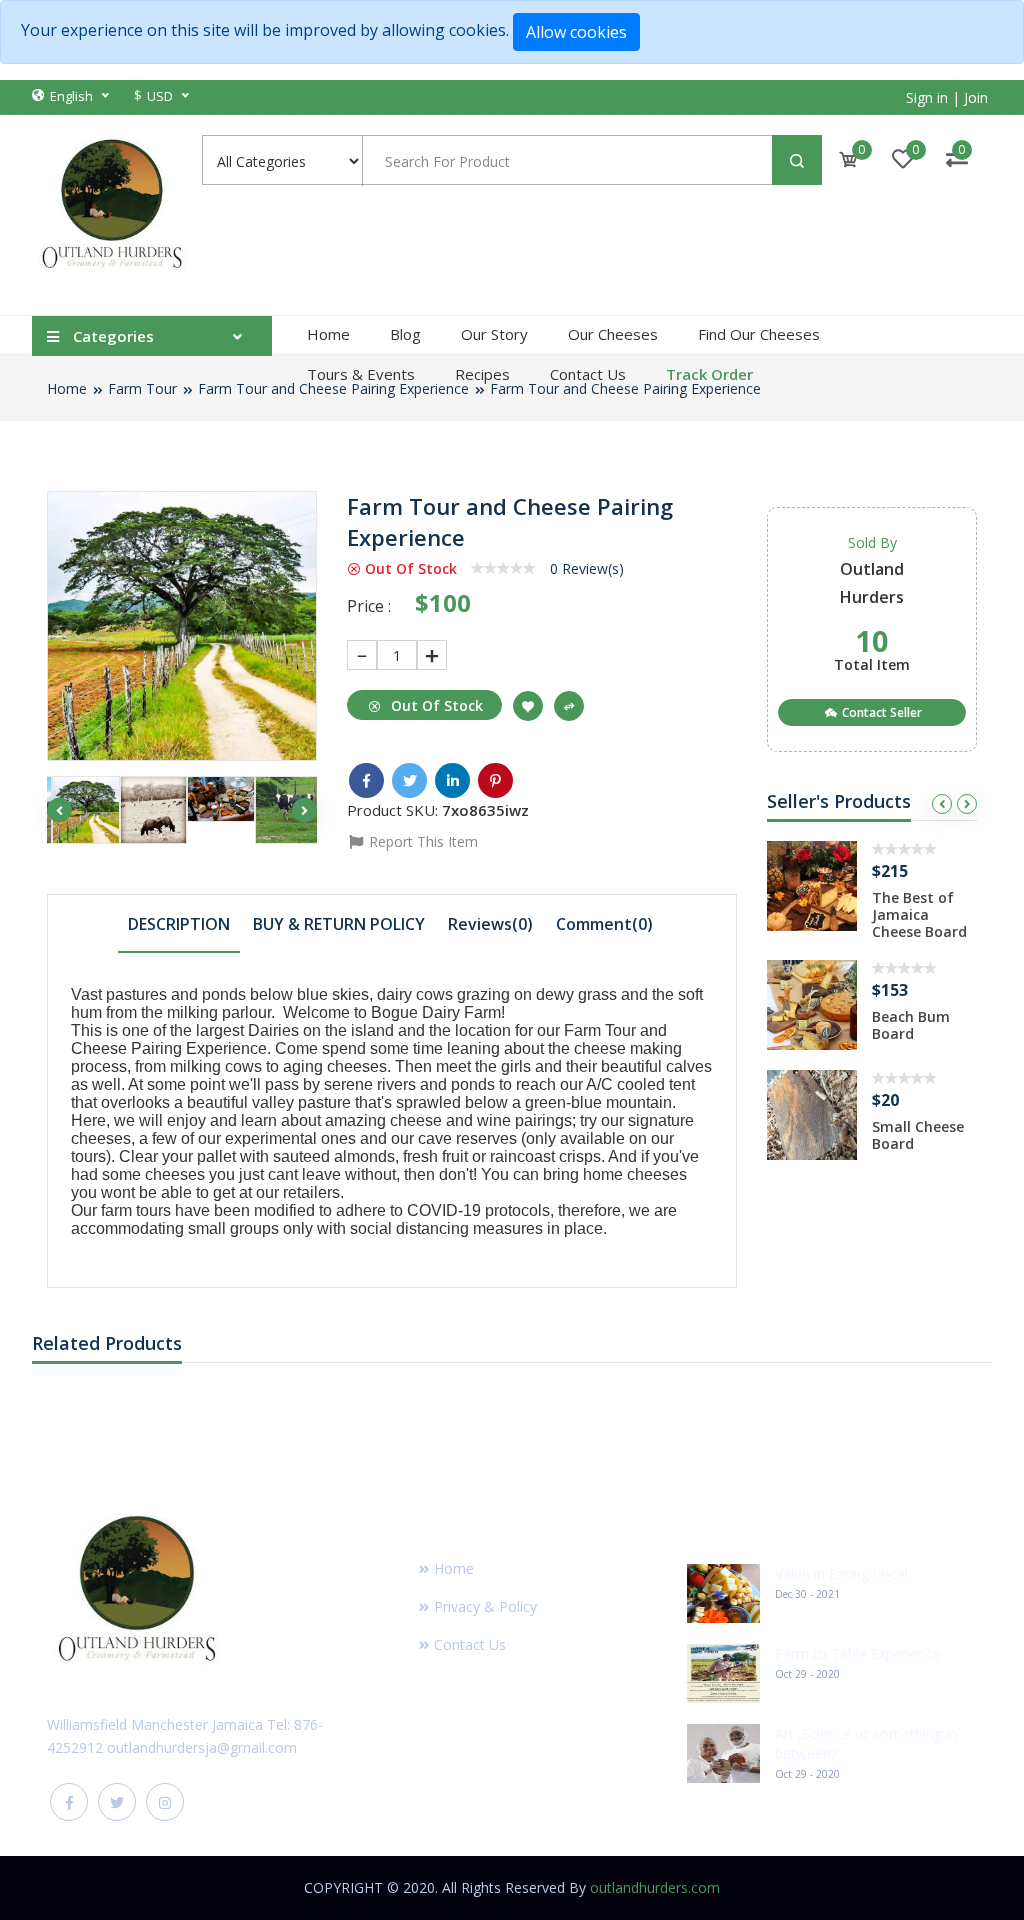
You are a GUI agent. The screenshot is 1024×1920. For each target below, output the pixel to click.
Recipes (482, 374)
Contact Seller (880, 712)
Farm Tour (142, 388)
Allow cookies (576, 32)
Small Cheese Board (918, 1135)
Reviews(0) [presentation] (490, 924)
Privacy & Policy (485, 1606)
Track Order (709, 374)
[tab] (179, 923)
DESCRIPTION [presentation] (179, 924)
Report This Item (421, 841)
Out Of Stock (435, 705)
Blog (405, 334)
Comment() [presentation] (604, 924)
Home (328, 334)
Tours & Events (361, 374)
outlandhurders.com (655, 1887)
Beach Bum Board (911, 1025)
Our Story (494, 334)
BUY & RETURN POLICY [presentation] (339, 924)
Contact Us (588, 374)
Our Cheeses (613, 334)
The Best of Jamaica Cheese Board (919, 914)
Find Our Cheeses (759, 334)
